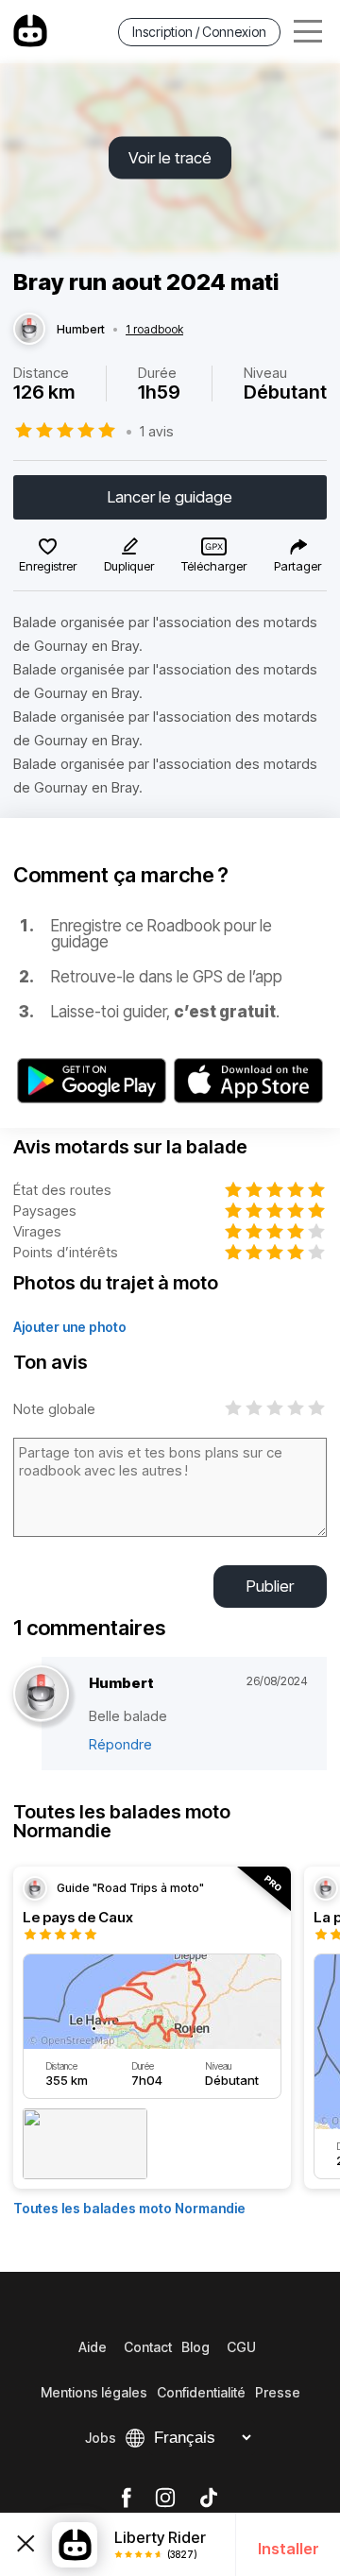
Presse (278, 2392)
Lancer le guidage (170, 497)
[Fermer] (26, 2544)
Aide (93, 2347)
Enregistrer (48, 566)
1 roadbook (154, 330)
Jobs (101, 2438)
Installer (289, 2549)
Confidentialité (201, 2392)
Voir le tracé (170, 158)
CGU (241, 2347)
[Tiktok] (209, 2499)
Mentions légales (94, 2392)
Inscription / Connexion (199, 32)
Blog (195, 2347)
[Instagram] (165, 2499)
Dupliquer (129, 566)
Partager (297, 566)
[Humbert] (29, 330)
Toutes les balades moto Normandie (129, 2208)
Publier (270, 1586)
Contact (148, 2347)
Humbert (81, 330)
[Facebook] (126, 2499)
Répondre (120, 1744)
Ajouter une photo (70, 1327)
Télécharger (214, 566)
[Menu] (308, 32)
